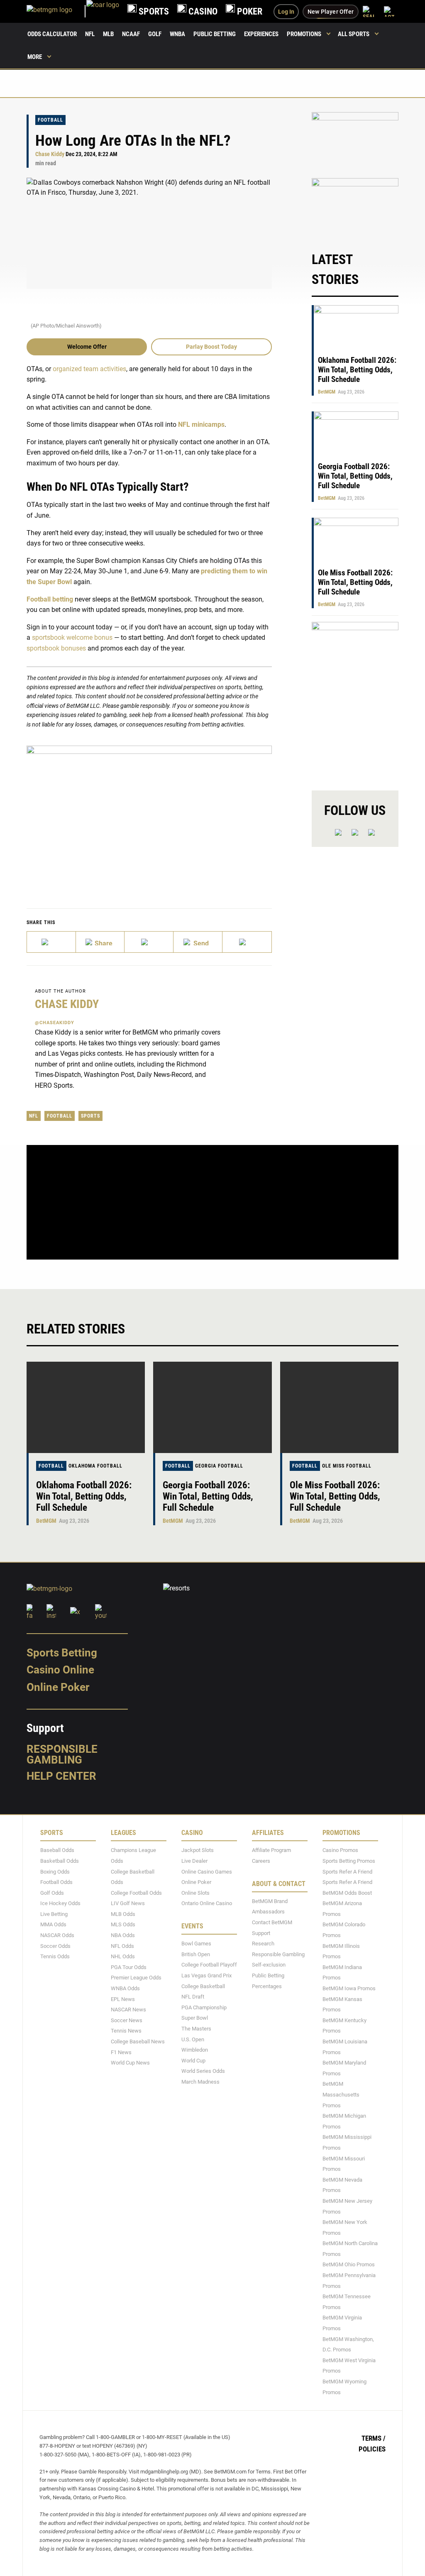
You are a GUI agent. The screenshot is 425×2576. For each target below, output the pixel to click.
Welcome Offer (87, 347)
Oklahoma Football (95, 1466)
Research (263, 1944)
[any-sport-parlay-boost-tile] (355, 207)
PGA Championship (204, 2007)
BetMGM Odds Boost (347, 1893)
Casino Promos (340, 1850)
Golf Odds (52, 1893)
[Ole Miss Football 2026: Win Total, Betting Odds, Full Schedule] (339, 1407)
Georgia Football (219, 1466)
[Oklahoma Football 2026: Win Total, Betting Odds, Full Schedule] (86, 1407)
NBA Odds (123, 1935)
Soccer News (127, 2020)
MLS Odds (123, 1925)
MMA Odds (53, 1925)
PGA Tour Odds (129, 1967)
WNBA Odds (125, 1988)
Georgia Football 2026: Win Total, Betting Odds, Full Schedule (355, 476)
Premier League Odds (136, 1978)
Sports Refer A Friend (347, 1872)
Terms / (374, 2438)
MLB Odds (123, 1914)
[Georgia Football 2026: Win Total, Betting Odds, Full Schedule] (212, 1407)
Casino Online (60, 1670)
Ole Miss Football (347, 1466)
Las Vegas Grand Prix (206, 1975)
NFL (90, 34)
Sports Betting (62, 1653)
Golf (155, 34)
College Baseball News (138, 2041)
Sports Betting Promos (349, 1861)
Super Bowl (195, 2018)
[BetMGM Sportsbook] (56, 11)
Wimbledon (195, 2050)
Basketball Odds (60, 1861)
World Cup (193, 2061)
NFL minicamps (201, 424)
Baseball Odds (57, 1850)
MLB (108, 34)
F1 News (121, 2052)
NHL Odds (123, 1956)
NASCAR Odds (57, 1935)
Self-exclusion (269, 1965)
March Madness (200, 2082)
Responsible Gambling (62, 1754)
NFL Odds (122, 1946)
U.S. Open (193, 2039)
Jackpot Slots (198, 1850)
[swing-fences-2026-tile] (355, 141)
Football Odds (56, 1882)
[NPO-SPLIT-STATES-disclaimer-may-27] (149, 814)
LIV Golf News (128, 1903)
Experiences (261, 34)
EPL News (123, 1999)
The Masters (196, 2029)
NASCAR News (128, 2010)
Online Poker (58, 1687)
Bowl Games (196, 1944)
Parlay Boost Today (211, 347)
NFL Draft (193, 1997)
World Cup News (130, 2063)
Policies (372, 2449)
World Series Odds (203, 2071)
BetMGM (327, 392)
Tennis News (126, 2031)
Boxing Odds (55, 1872)
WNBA (177, 34)
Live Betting (54, 1914)
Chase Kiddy (50, 154)
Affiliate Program (271, 1850)
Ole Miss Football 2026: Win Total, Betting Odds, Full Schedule (355, 582)
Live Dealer (194, 1861)
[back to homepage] (103, 11)
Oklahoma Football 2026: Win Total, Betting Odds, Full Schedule (357, 370)
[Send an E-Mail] (149, 942)
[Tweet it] (51, 942)
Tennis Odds (55, 1956)
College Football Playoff (209, 1965)
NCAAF (131, 34)
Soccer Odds (55, 1946)
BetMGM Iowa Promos (349, 1988)
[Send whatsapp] (198, 942)
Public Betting (215, 34)
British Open (196, 1954)
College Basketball (203, 1986)
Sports (90, 1116)
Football (50, 120)
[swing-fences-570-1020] (355, 699)
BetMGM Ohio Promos (349, 2265)
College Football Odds (136, 1893)
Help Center (61, 1776)
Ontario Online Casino (207, 1903)
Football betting (50, 599)
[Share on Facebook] (100, 942)
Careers (261, 1861)
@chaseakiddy (55, 1023)
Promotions (304, 34)
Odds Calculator (52, 34)
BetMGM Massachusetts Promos (341, 2094)
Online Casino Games (207, 1872)
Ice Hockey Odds (60, 1903)
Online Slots (195, 1893)
